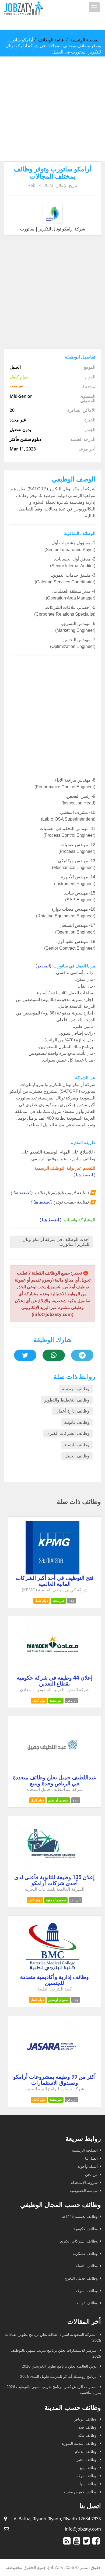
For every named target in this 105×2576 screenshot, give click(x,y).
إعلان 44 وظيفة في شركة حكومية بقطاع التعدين (55, 1681)
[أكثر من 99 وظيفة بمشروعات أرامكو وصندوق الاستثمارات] (52, 2072)
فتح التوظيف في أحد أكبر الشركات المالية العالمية (55, 1581)
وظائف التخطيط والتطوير (67, 1400)
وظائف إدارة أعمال (72, 1411)
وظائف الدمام (86, 2451)
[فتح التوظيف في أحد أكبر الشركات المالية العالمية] (52, 1573)
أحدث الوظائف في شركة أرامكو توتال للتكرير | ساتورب (56, 1242)
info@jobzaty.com (83, 2529)
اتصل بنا (91, 2158)
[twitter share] (25, 1355)
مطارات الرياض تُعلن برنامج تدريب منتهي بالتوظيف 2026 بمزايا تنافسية (54, 2389)
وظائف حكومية (86, 2229)
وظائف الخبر (87, 2459)
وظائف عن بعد (86, 2303)
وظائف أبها (89, 2484)
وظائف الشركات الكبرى (68, 1433)
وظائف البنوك (87, 2291)
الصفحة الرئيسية (85, 40)
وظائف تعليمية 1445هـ (80, 2216)
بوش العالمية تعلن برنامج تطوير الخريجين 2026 (60, 2366)
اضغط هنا (84, 1175)
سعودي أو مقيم (58, 1800)
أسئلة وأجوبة (87, 2166)
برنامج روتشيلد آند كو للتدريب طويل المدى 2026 (59, 2376)
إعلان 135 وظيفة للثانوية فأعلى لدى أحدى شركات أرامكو (55, 1880)
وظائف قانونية (77, 1422)
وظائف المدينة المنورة (80, 2443)
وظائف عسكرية (85, 2253)
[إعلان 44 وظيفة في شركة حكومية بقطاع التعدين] (52, 1673)
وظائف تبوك (87, 2476)
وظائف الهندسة (76, 1389)
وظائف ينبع (89, 2467)
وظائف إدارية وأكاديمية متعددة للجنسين (55, 1980)
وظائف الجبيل (77, 1456)
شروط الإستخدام (84, 2182)
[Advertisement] (52, 109)
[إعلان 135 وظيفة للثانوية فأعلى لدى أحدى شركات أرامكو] (52, 1872)
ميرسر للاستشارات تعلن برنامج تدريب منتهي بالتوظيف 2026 (56, 2353)
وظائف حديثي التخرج (81, 2278)
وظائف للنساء (77, 1445)
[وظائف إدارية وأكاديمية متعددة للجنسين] (52, 1972)
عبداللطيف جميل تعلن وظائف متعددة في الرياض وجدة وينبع (55, 1780)
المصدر (43, 966)
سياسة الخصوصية (84, 2190)
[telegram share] (82, 1355)
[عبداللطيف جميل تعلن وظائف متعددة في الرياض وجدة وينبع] (52, 1772)
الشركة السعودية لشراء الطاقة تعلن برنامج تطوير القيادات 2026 (53, 2337)
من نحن (91, 2174)
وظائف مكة (88, 2435)
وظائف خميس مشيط (80, 2492)
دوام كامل (41, 1601)
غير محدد (58, 1601)
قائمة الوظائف (51, 40)
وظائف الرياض (86, 2419)
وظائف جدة (88, 2427)
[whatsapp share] (54, 1355)
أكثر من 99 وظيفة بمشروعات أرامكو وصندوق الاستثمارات (55, 2080)
